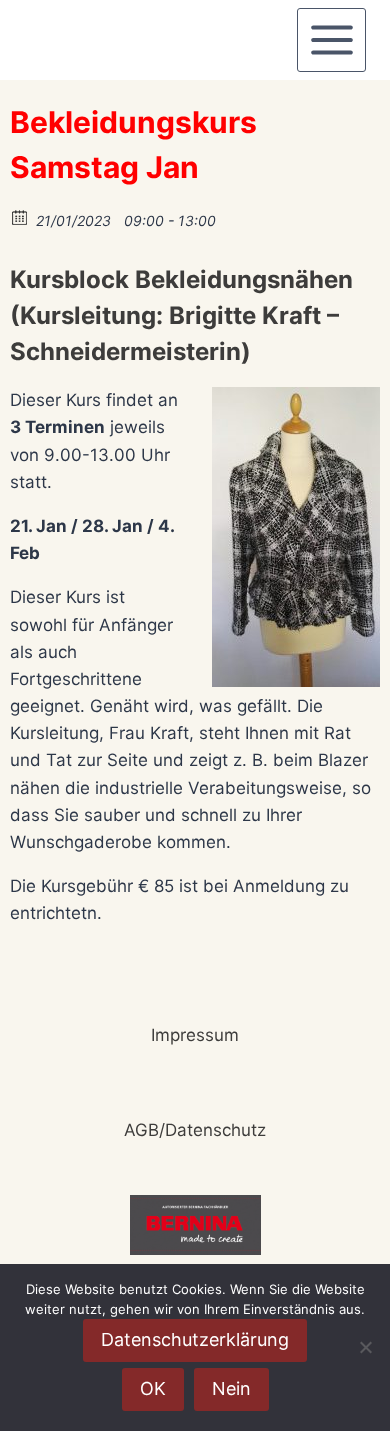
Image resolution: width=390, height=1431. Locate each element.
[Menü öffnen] (331, 39)
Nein (231, 1388)
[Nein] (365, 1347)
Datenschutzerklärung (195, 1339)
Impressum (195, 1035)
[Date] (20, 216)
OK (153, 1388)
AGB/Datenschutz (195, 1130)
